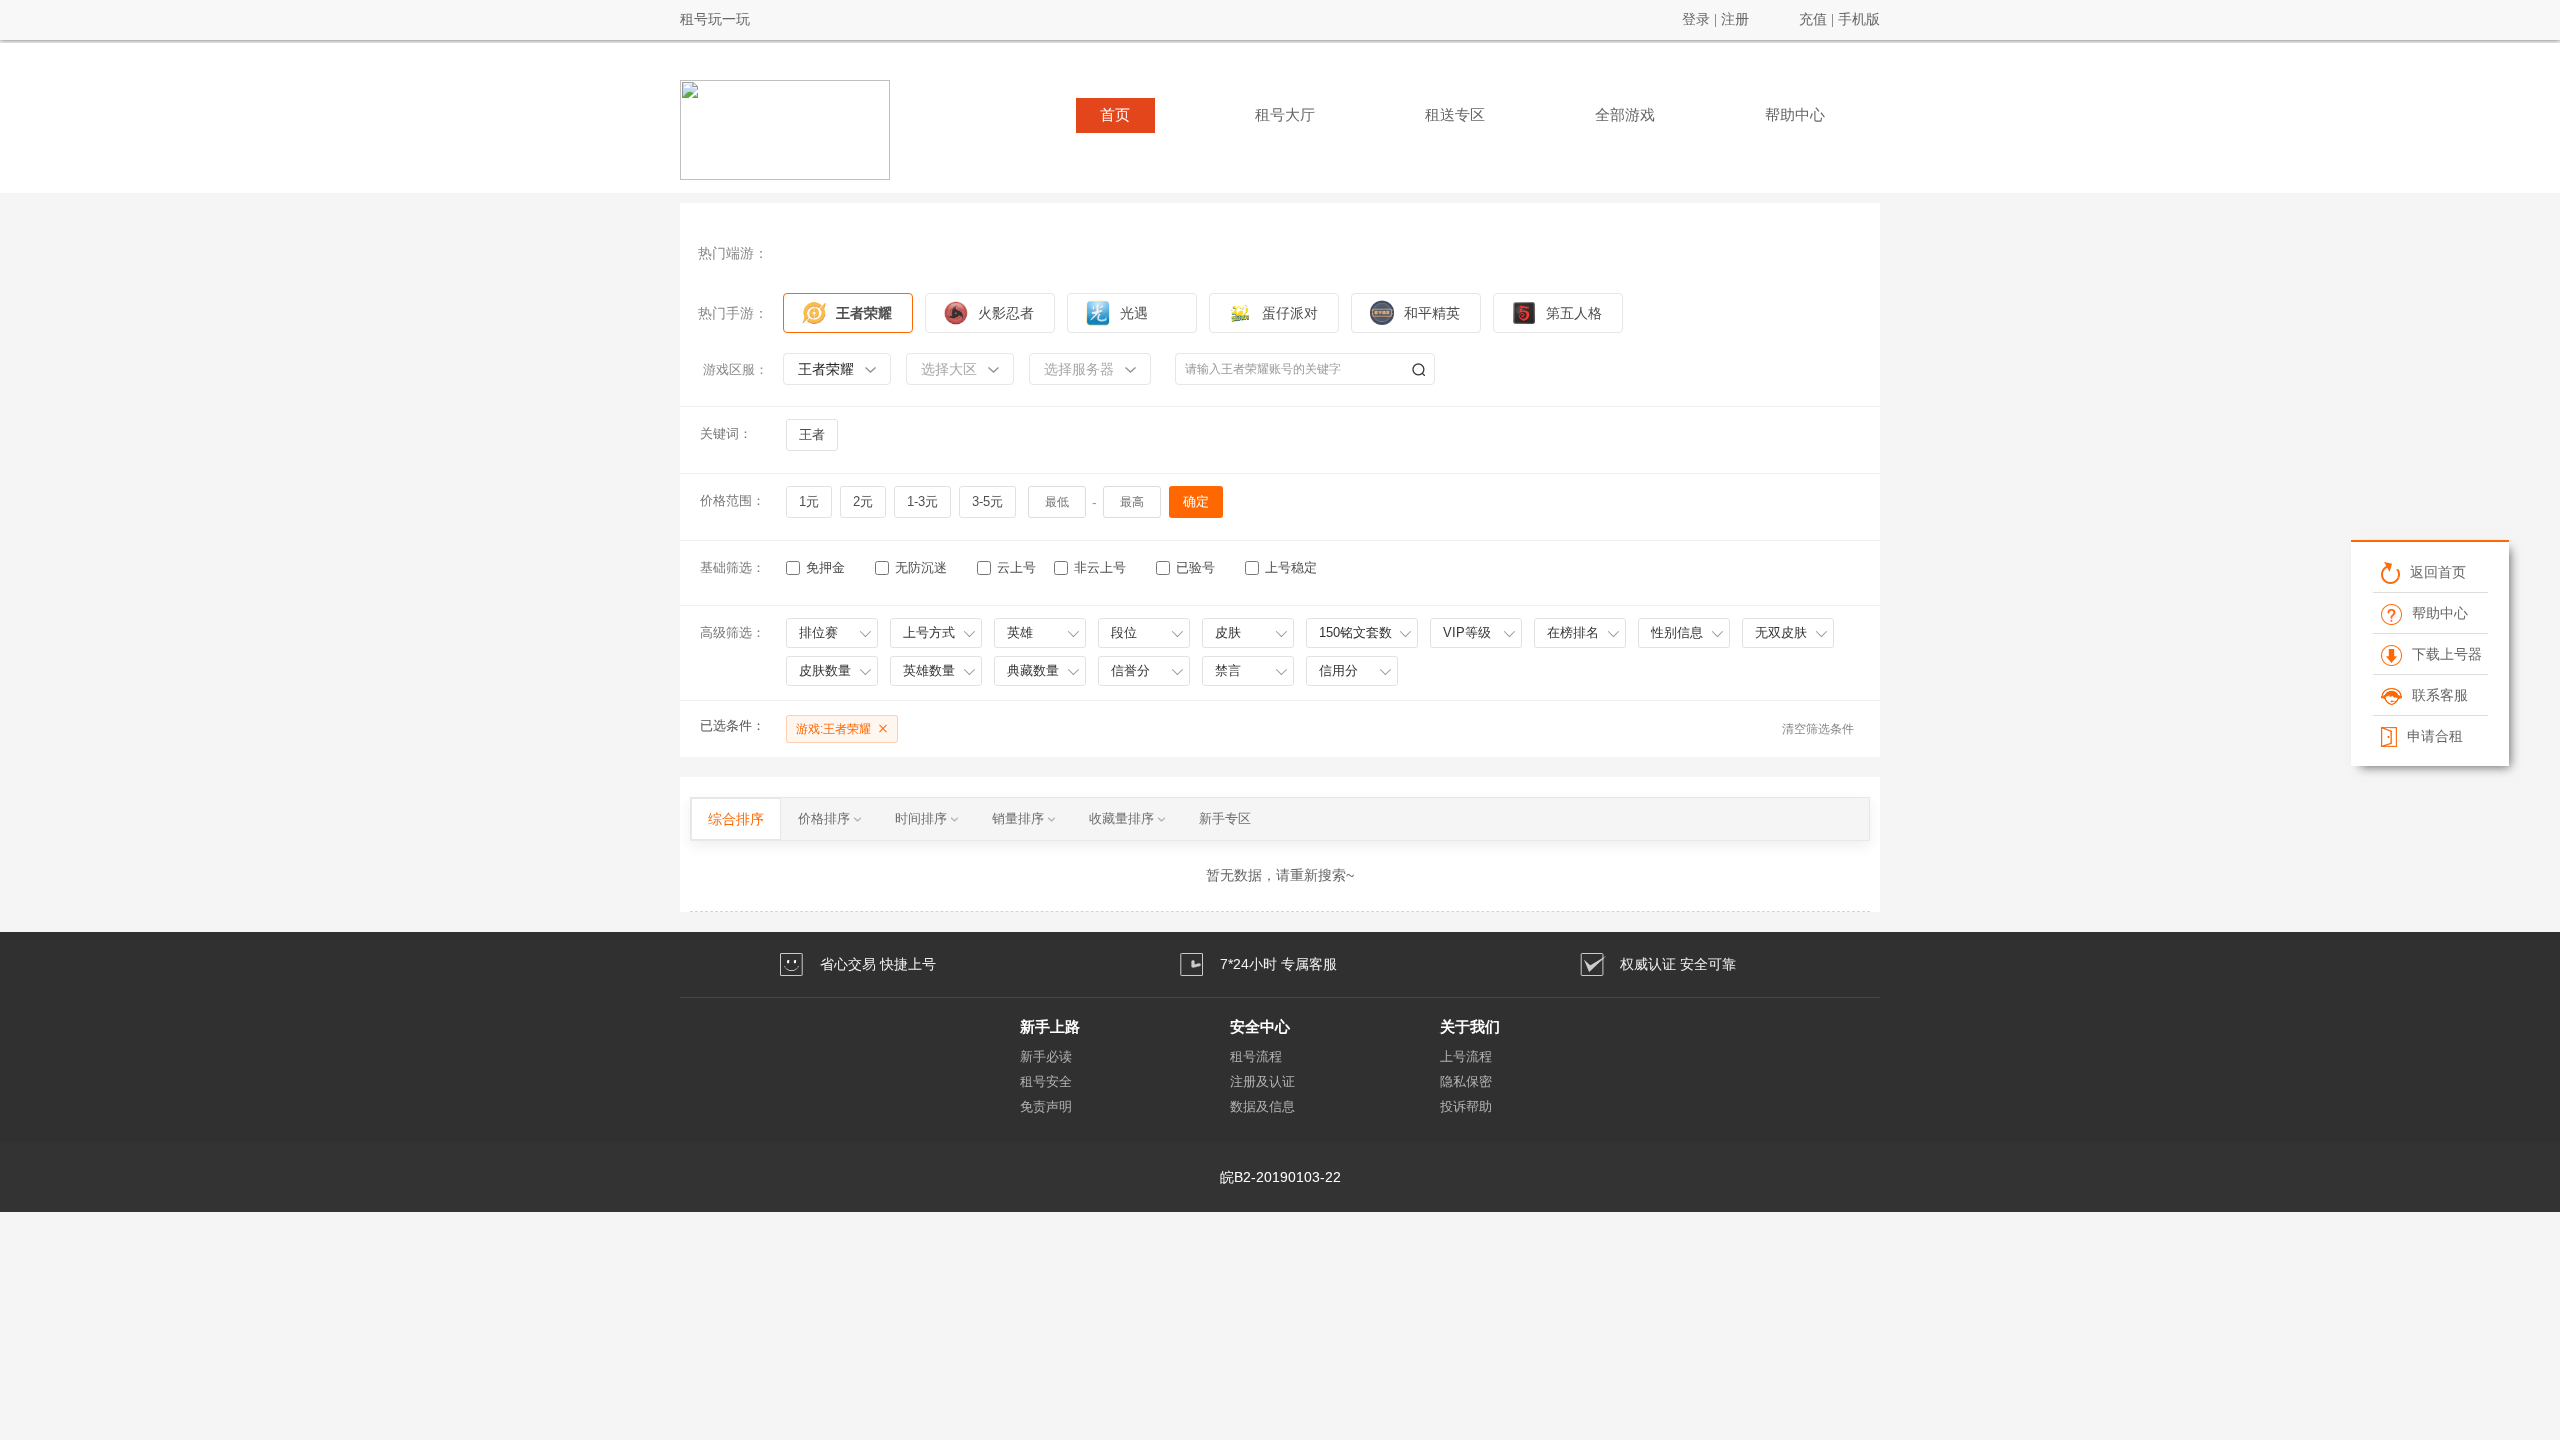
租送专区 (1455, 115)
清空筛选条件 (1818, 729)
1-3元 (922, 501)
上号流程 (1466, 1056)
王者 (812, 434)
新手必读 (1046, 1056)
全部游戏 (1625, 115)
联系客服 (2439, 695)
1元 (809, 501)
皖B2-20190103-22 (1280, 1177)
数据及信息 (1262, 1106)
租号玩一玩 (715, 19)
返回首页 (2437, 572)
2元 (863, 501)
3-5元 (987, 501)
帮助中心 (1795, 115)
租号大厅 (1285, 115)
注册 (1735, 19)
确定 (1196, 501)
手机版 (1859, 19)
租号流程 (1256, 1056)
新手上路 (1050, 1026)
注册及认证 (1262, 1081)
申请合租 (2434, 736)
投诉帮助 (1466, 1106)
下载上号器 (2446, 654)
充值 (1813, 19)
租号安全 (1046, 1081)
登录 (1696, 19)
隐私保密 (1466, 1081)
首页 (1115, 115)
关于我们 (1470, 1026)
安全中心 (1260, 1026)
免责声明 (1046, 1106)
